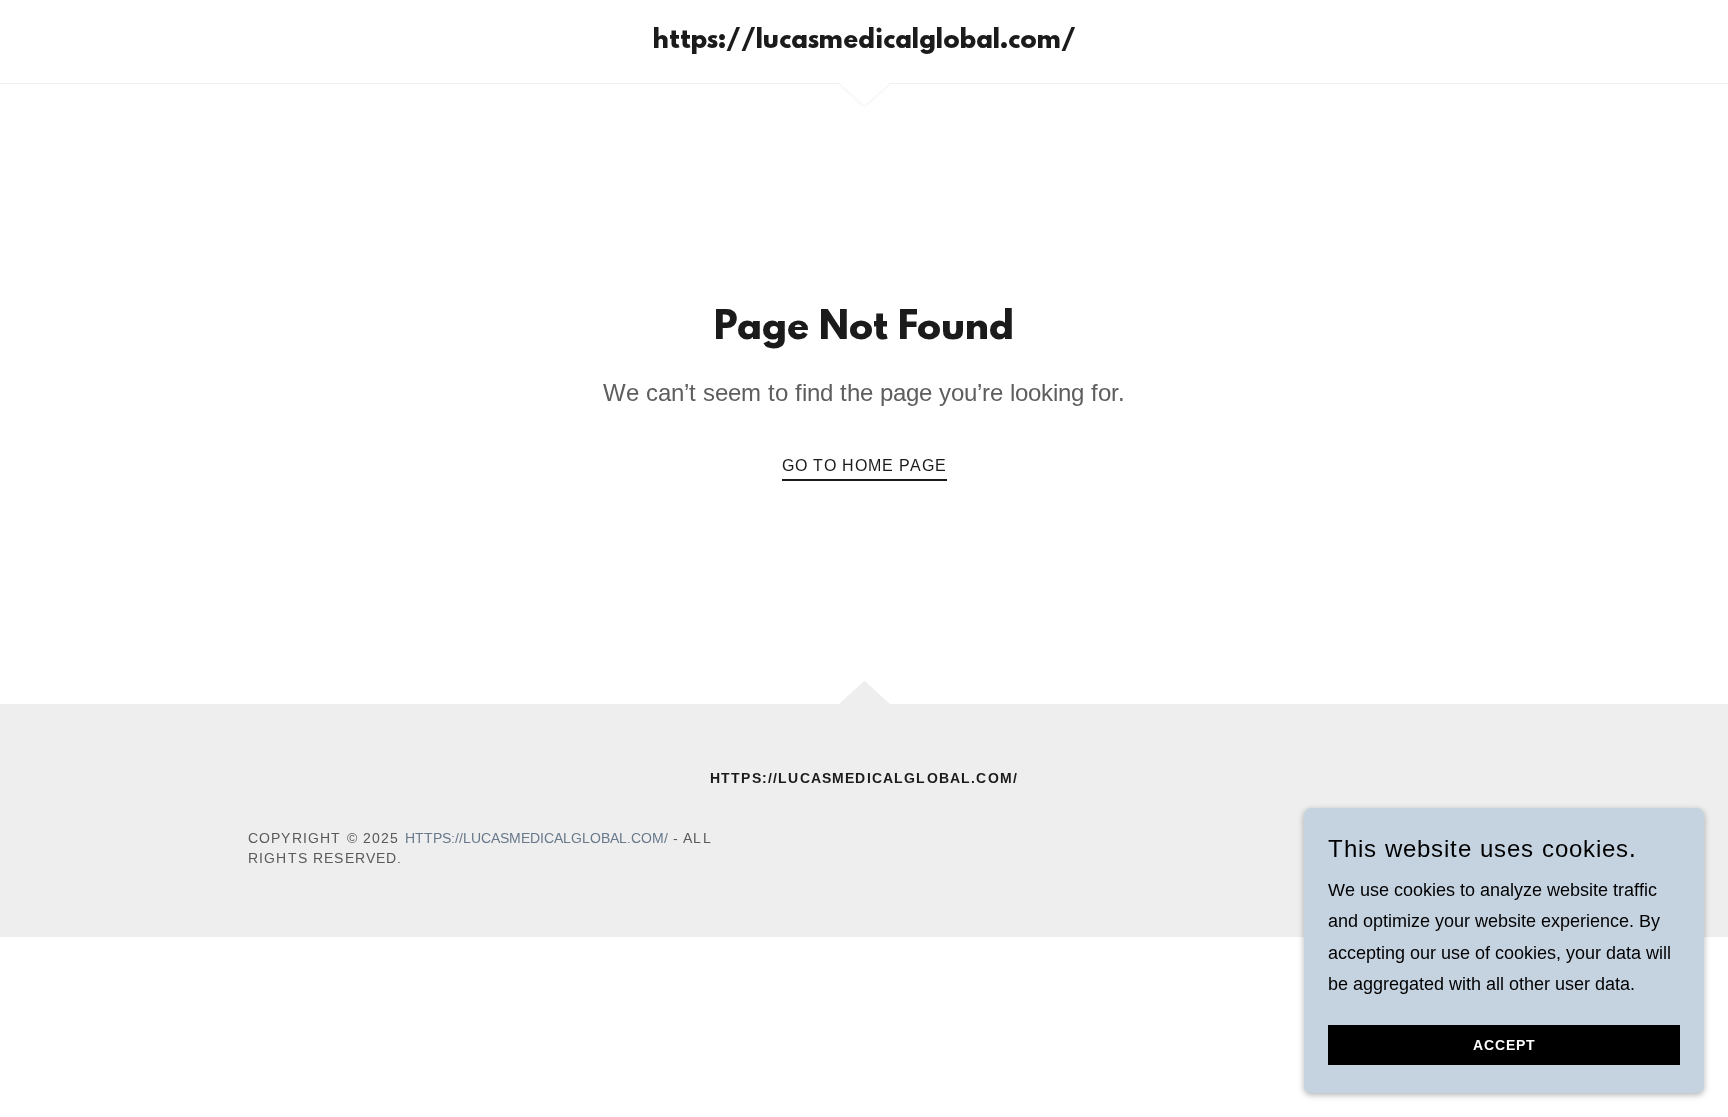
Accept (1504, 1045)
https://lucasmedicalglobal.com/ (536, 838)
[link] (864, 42)
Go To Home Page (864, 465)
